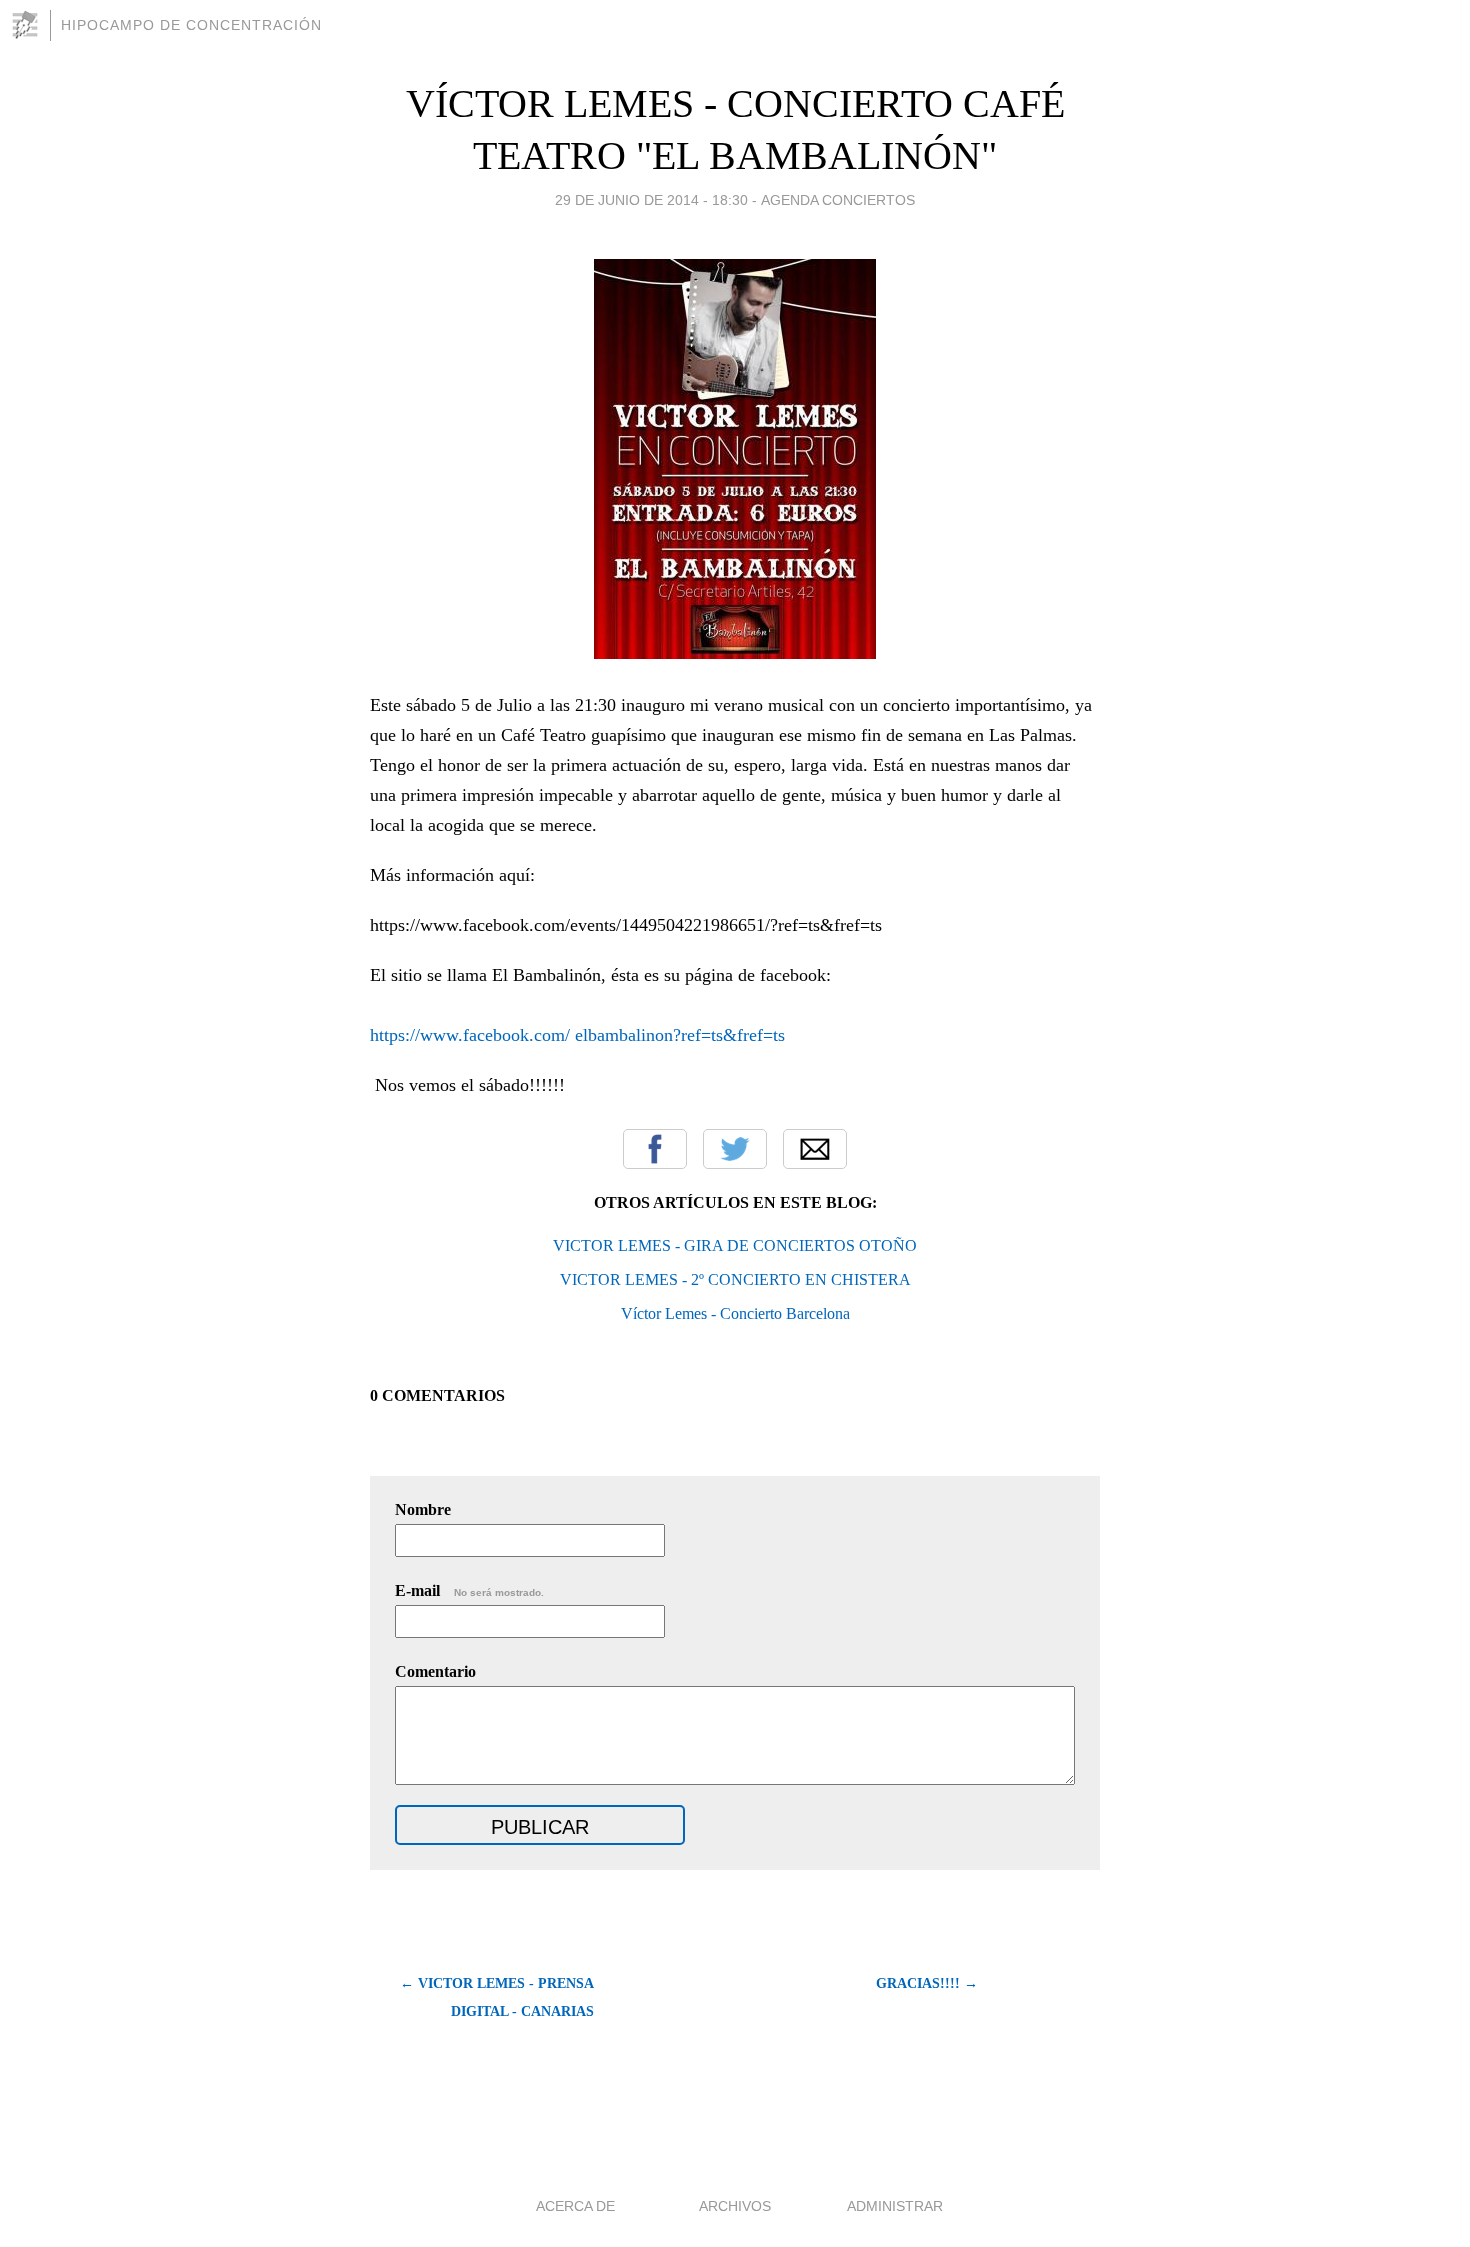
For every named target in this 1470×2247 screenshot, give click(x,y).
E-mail (469, 1590)
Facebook (655, 1149)
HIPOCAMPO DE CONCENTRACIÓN (191, 25)
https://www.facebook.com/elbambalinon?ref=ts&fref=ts (577, 1035)
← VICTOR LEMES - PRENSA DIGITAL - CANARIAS (497, 1997)
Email (815, 1149)
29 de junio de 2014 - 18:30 (651, 200)
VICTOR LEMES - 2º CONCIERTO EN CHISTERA (735, 1279)
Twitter (735, 1149)
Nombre (423, 1509)
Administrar (895, 2206)
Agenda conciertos (838, 200)
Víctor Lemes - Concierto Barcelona (735, 1313)
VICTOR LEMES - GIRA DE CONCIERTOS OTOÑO (735, 1245)
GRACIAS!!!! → (927, 1983)
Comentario (435, 1671)
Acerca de (575, 2206)
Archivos (735, 2206)
